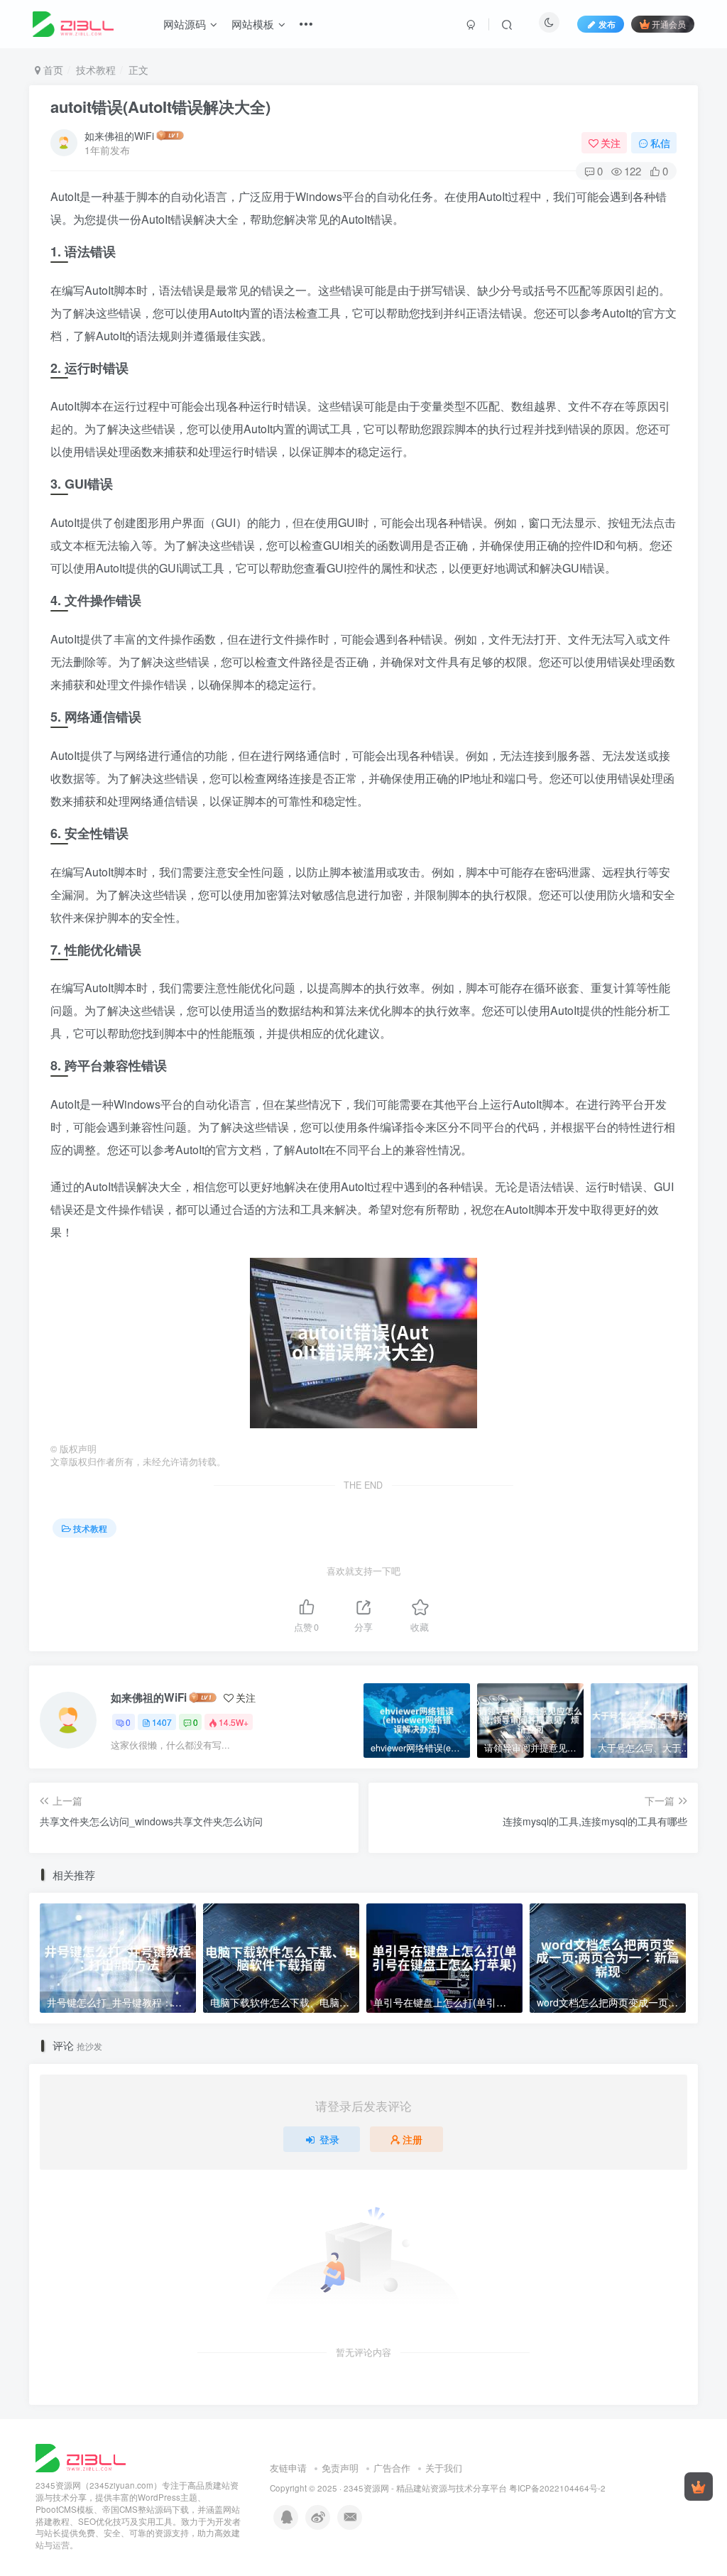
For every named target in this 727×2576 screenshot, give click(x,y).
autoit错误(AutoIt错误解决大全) (160, 107)
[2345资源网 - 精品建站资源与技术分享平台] (81, 2457)
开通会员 (669, 24)
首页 (52, 70)
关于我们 (444, 2468)
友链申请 (288, 2468)
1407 (162, 1722)
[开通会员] (699, 2487)
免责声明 (340, 2468)
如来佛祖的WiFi (119, 136)
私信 (660, 143)
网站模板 (253, 24)
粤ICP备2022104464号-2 (557, 2488)
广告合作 (392, 2468)
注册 (412, 2139)
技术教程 (96, 70)
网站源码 (185, 24)
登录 (329, 2139)
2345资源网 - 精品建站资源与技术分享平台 (425, 2488)
